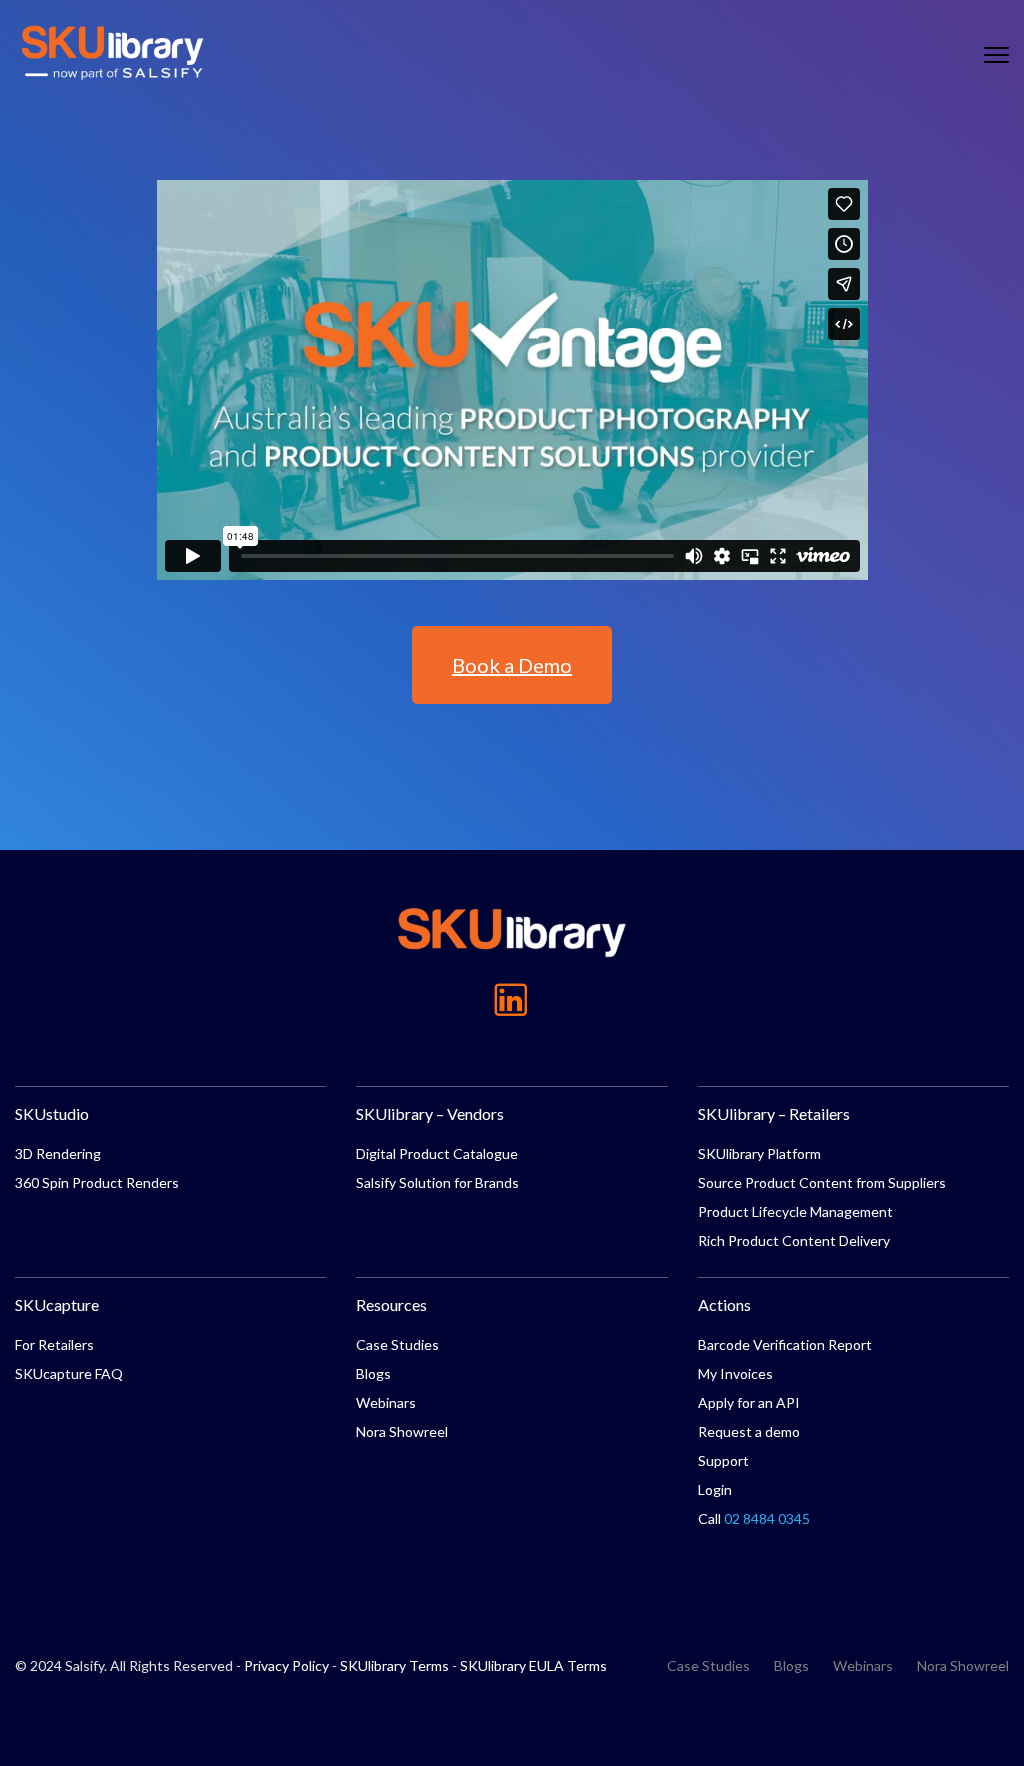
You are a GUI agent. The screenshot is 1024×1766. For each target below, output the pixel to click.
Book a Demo (512, 665)
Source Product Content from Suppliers (822, 1182)
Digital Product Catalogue (437, 1153)
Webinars (386, 1402)
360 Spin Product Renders (97, 1182)
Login (715, 1489)
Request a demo (749, 1431)
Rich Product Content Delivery (794, 1240)
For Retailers (54, 1344)
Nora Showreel (402, 1431)
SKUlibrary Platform (759, 1153)
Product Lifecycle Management (795, 1211)
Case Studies (397, 1344)
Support (723, 1460)
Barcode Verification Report (785, 1344)
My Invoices (735, 1373)
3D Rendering (58, 1153)
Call (754, 1518)
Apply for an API (749, 1402)
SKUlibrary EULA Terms (533, 1665)
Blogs (373, 1373)
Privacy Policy (286, 1665)
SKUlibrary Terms (394, 1665)
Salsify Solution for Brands (437, 1182)
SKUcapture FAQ (69, 1373)
